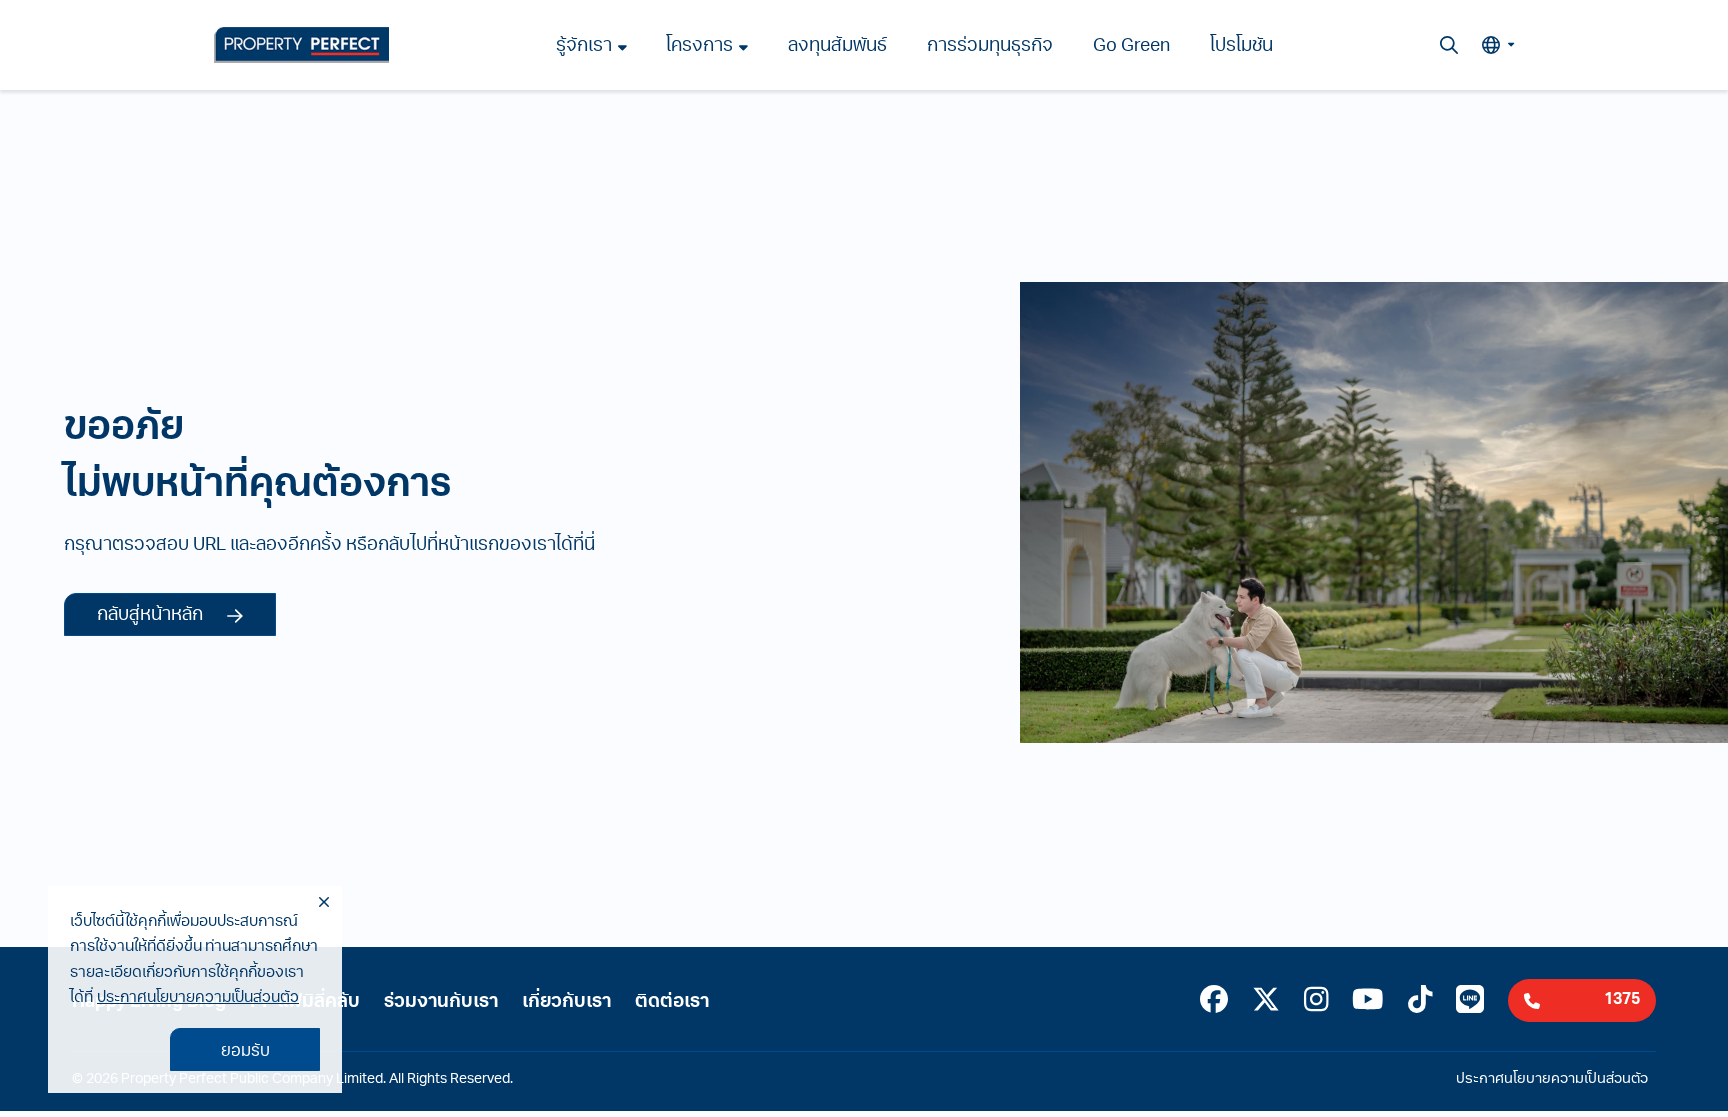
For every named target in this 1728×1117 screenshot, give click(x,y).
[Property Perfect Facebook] (1214, 1003)
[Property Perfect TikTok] (1420, 1003)
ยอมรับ (245, 1052)
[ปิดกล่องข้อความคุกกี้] (324, 903)
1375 (1622, 1000)
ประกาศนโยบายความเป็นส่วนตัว (198, 998)
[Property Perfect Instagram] (1316, 1003)
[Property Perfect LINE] (1470, 1003)
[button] (1498, 45)
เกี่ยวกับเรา (566, 1003)
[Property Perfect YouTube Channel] (1368, 1003)
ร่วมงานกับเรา (441, 1003)
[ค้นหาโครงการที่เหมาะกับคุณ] (1449, 45)
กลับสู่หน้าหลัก (150, 616)
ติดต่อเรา (672, 1003)
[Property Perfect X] (1266, 1003)
